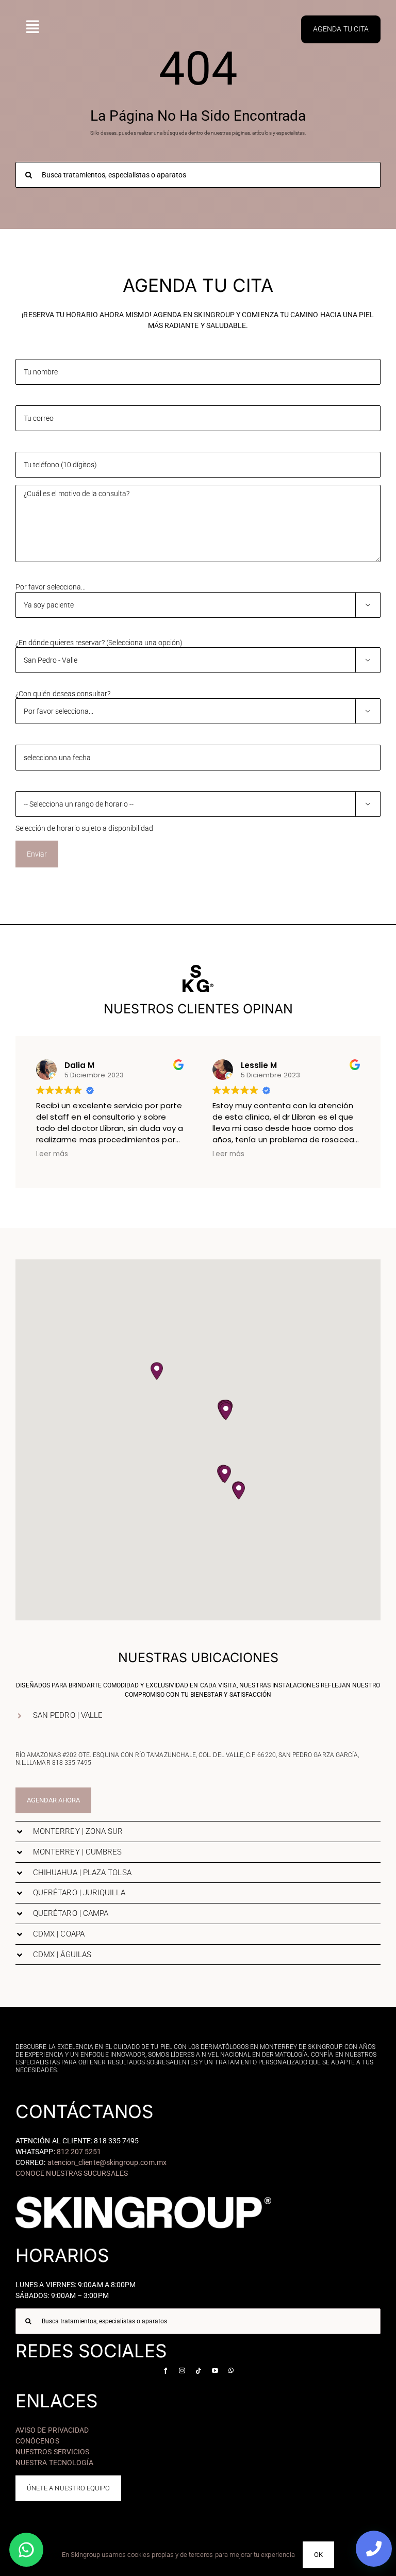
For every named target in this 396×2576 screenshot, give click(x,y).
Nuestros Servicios (52, 2452)
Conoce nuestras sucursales (72, 2173)
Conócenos (37, 2441)
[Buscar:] (198, 175)
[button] (226, 1411)
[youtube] (215, 2371)
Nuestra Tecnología (54, 2463)
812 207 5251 (79, 2152)
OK (318, 2555)
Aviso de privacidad (52, 2430)
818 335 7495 (72, 1763)
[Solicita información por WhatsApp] (26, 2550)
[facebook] (166, 2371)
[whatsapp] (231, 2371)
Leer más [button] (52, 1154)
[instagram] (182, 2371)
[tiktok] (199, 2371)
